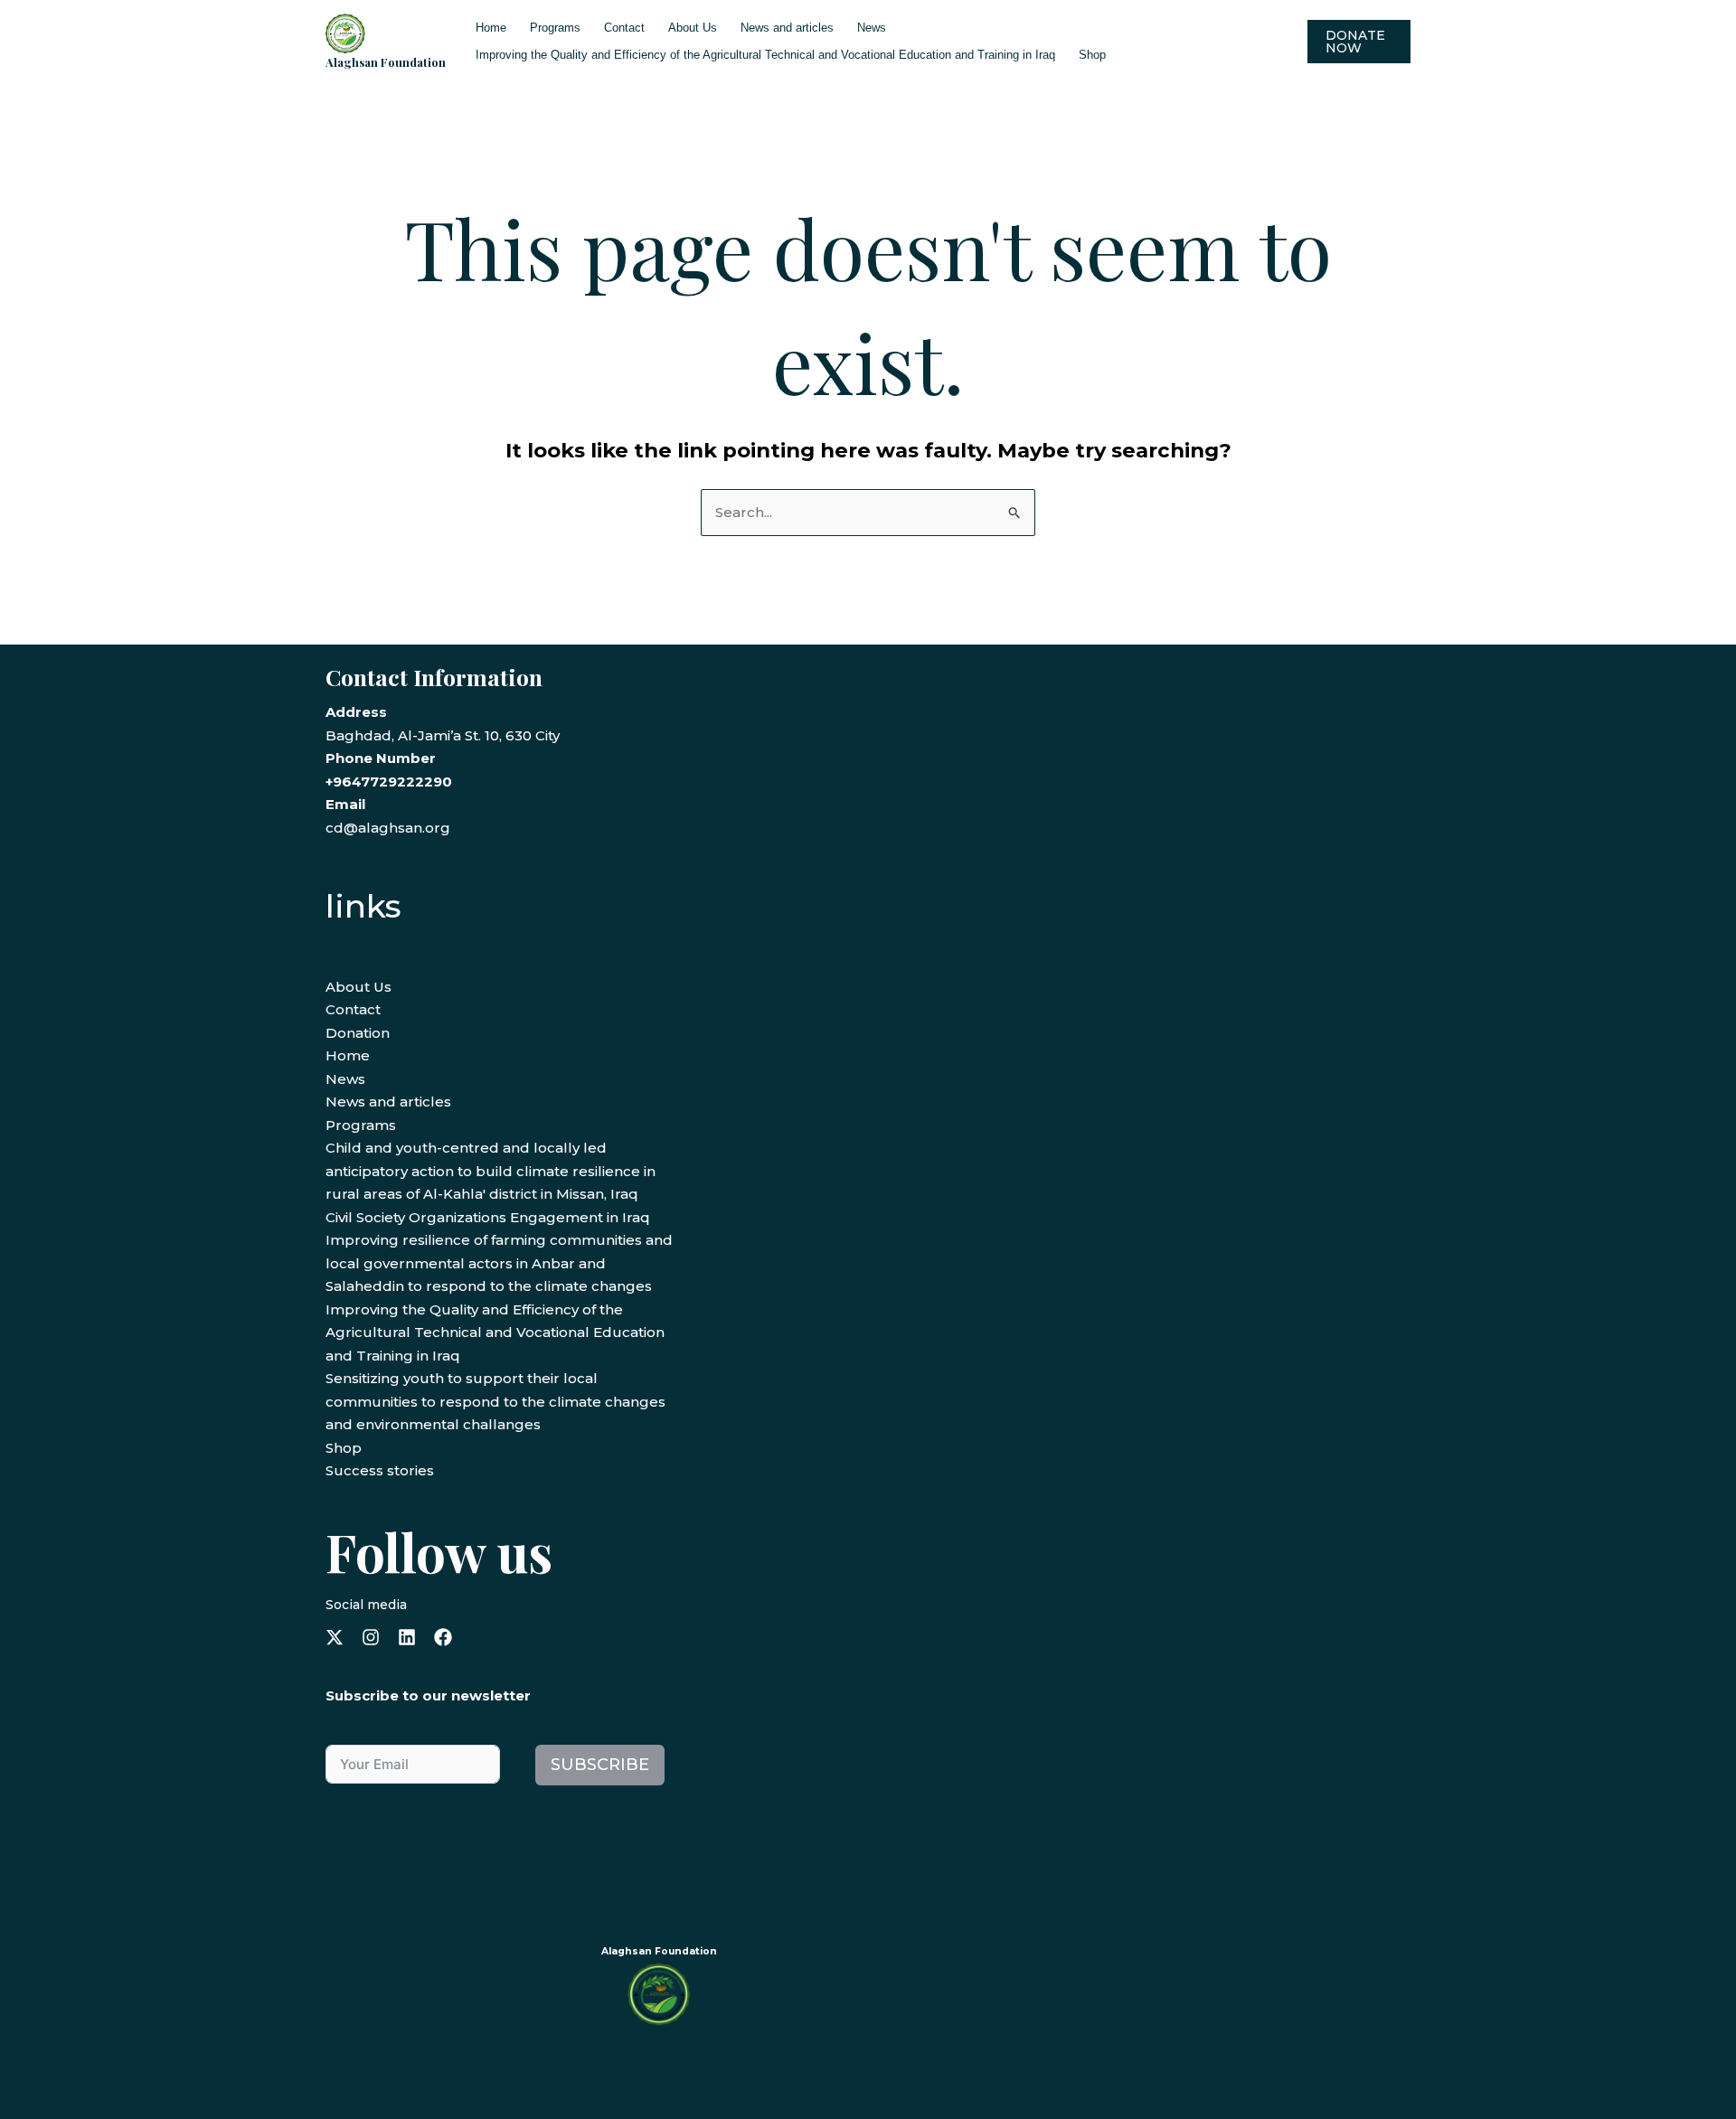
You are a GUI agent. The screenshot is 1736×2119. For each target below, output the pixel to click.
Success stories (380, 1470)
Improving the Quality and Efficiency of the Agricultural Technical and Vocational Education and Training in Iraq (765, 55)
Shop (1092, 55)
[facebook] (443, 1637)
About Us (693, 28)
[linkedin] (407, 1637)
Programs (555, 28)
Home (491, 28)
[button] (1359, 42)
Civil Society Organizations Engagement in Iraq (488, 1217)
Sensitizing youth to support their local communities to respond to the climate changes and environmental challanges (495, 1401)
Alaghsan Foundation (386, 62)
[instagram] (371, 1637)
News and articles (787, 28)
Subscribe (600, 1765)
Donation (358, 1033)
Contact (624, 28)
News (872, 28)
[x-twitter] (335, 1637)
